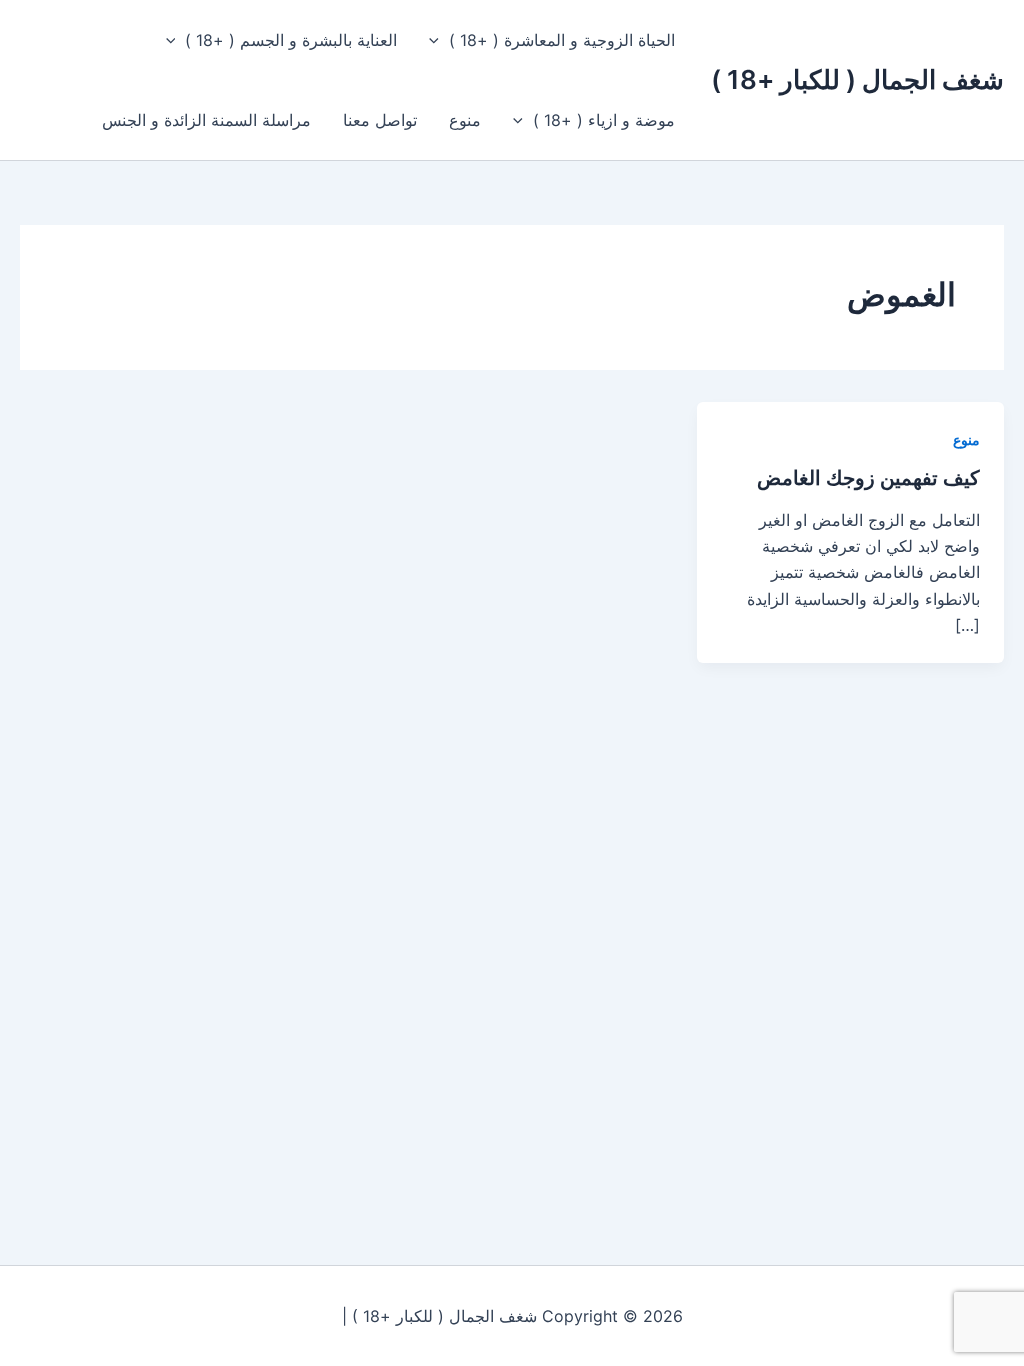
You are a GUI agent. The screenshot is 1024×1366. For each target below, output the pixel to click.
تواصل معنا (380, 120)
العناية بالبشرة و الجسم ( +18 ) (291, 40)
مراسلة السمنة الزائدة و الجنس (206, 120)
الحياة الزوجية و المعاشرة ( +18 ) (562, 40)
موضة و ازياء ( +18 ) (604, 120)
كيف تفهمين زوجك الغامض (868, 478)
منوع (465, 120)
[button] (439, 40)
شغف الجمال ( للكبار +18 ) (857, 79)
